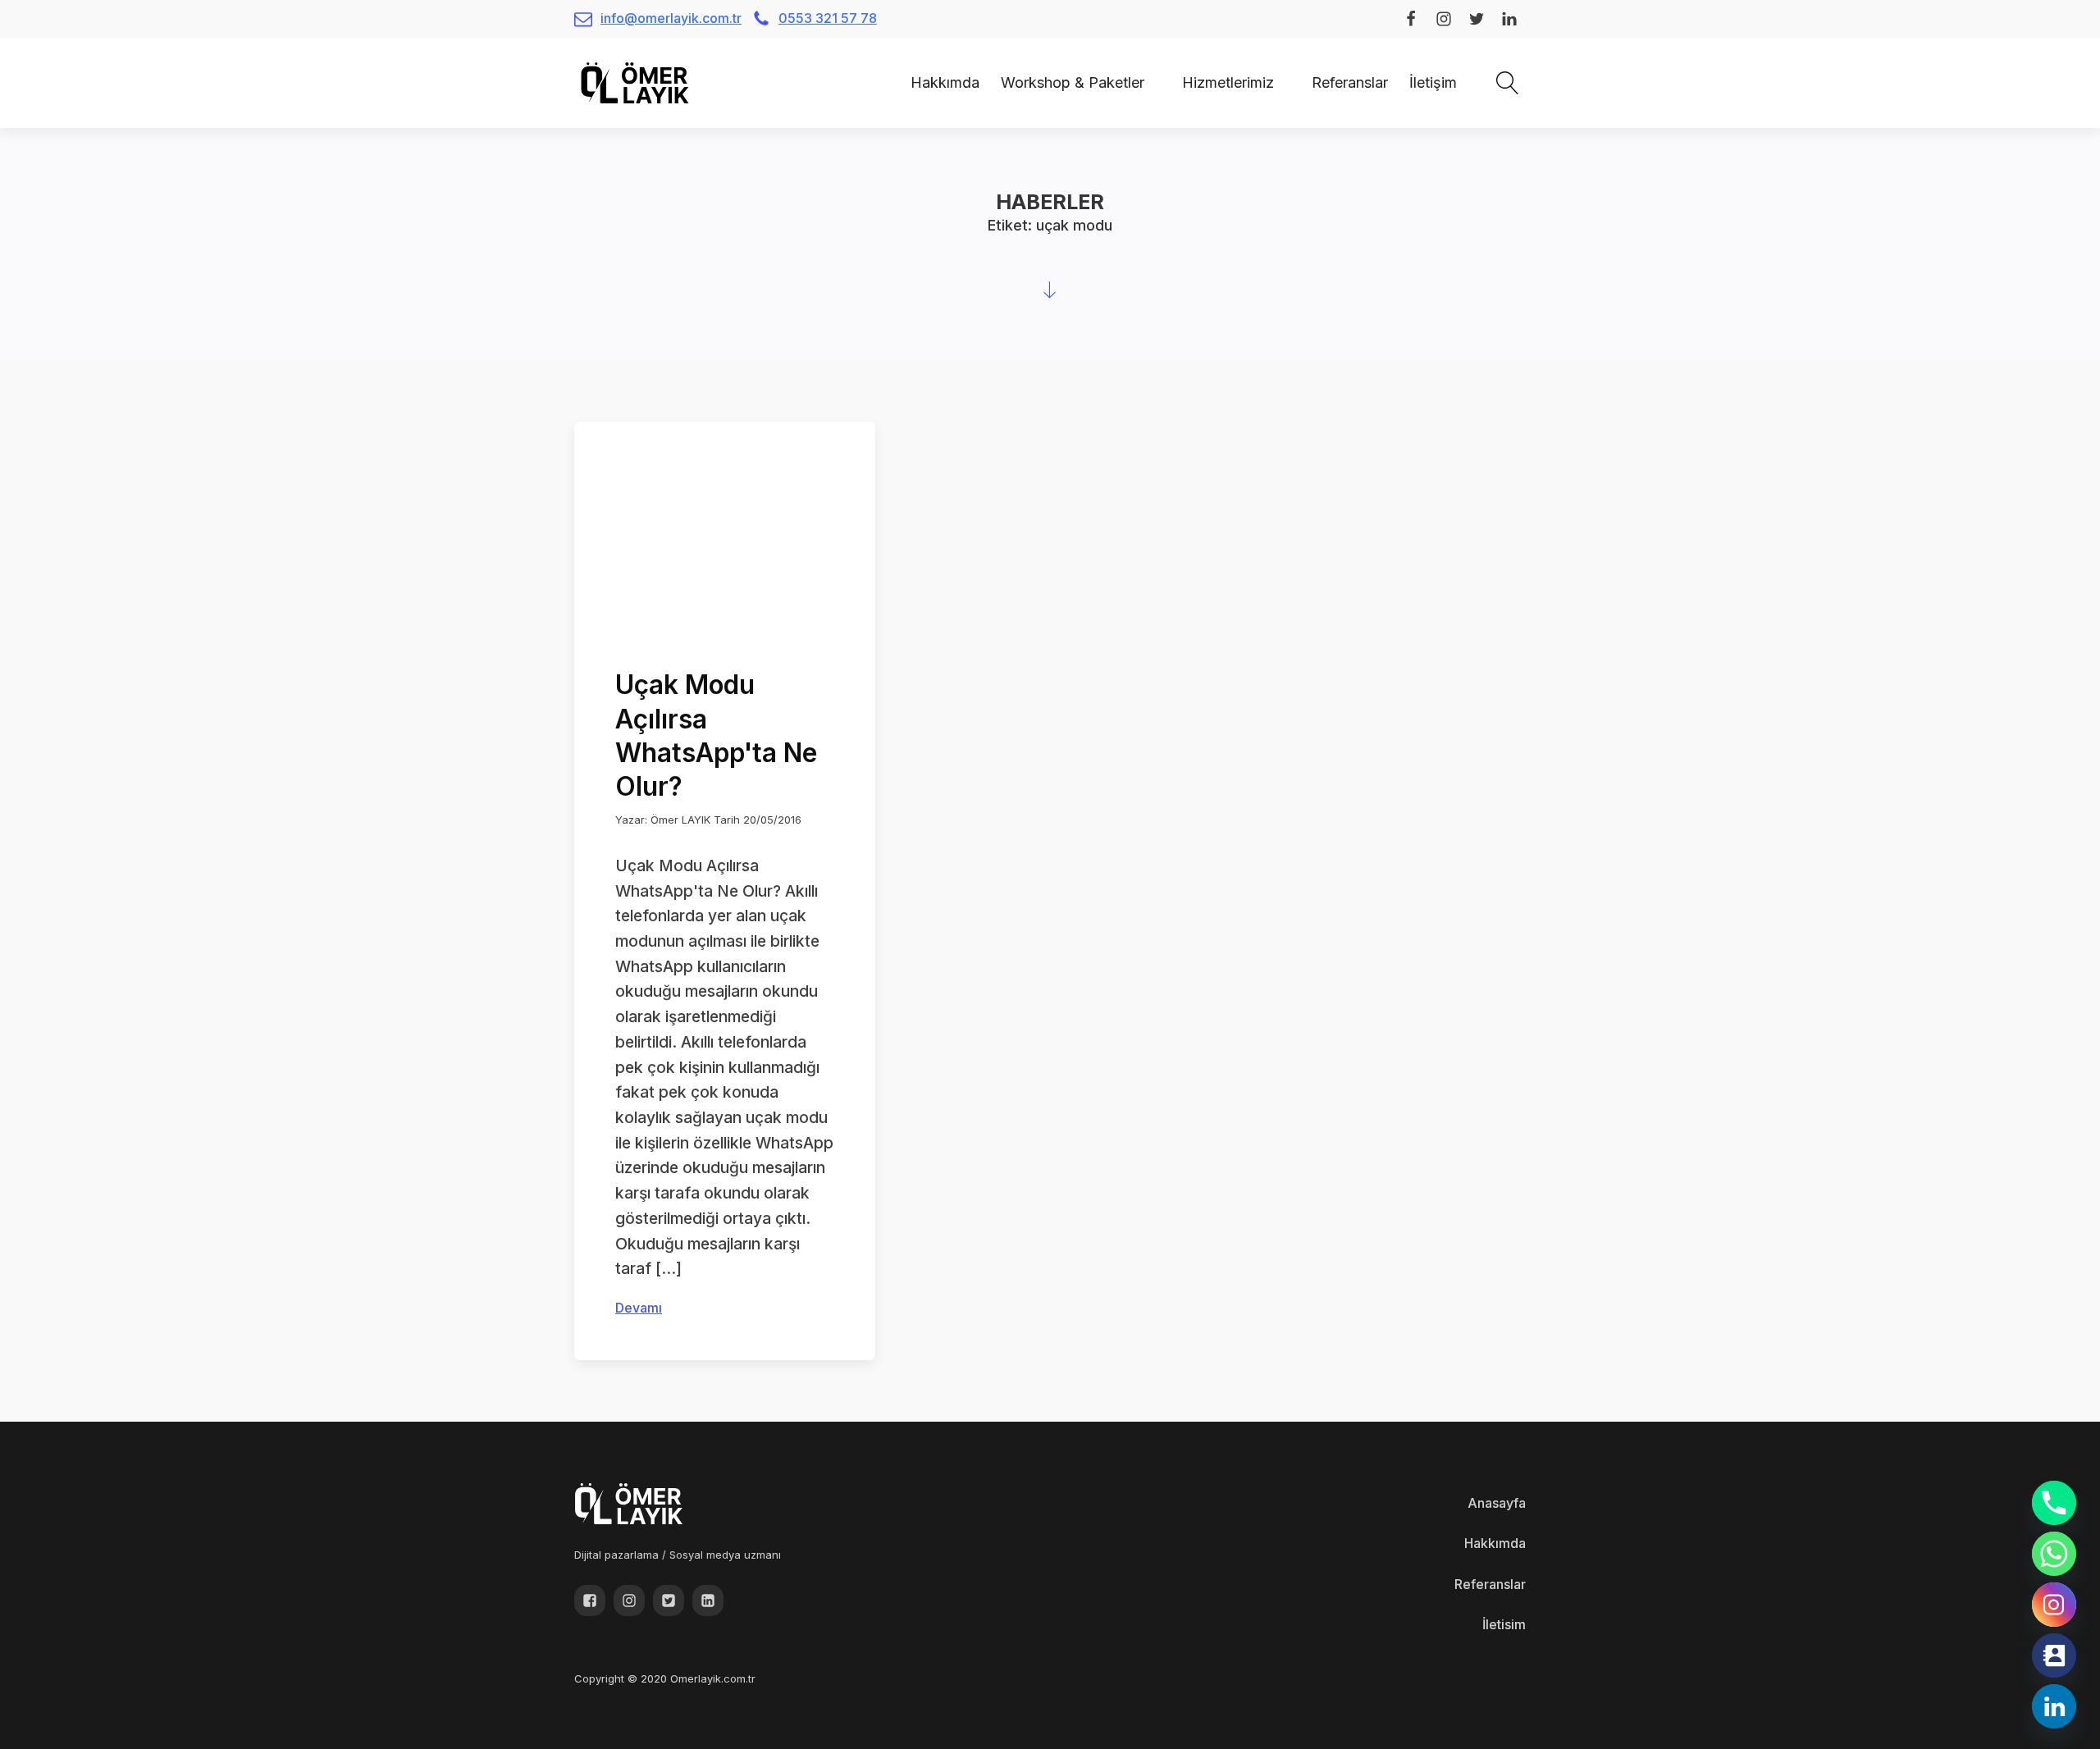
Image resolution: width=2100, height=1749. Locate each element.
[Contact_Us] (2054, 1655)
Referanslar (1350, 82)
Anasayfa (1497, 1503)
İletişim (1433, 82)
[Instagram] (2054, 1605)
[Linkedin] (2054, 1706)
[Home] (889, 82)
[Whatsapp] (2054, 1554)
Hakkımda (945, 82)
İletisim (1504, 1624)
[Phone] (2054, 1503)
